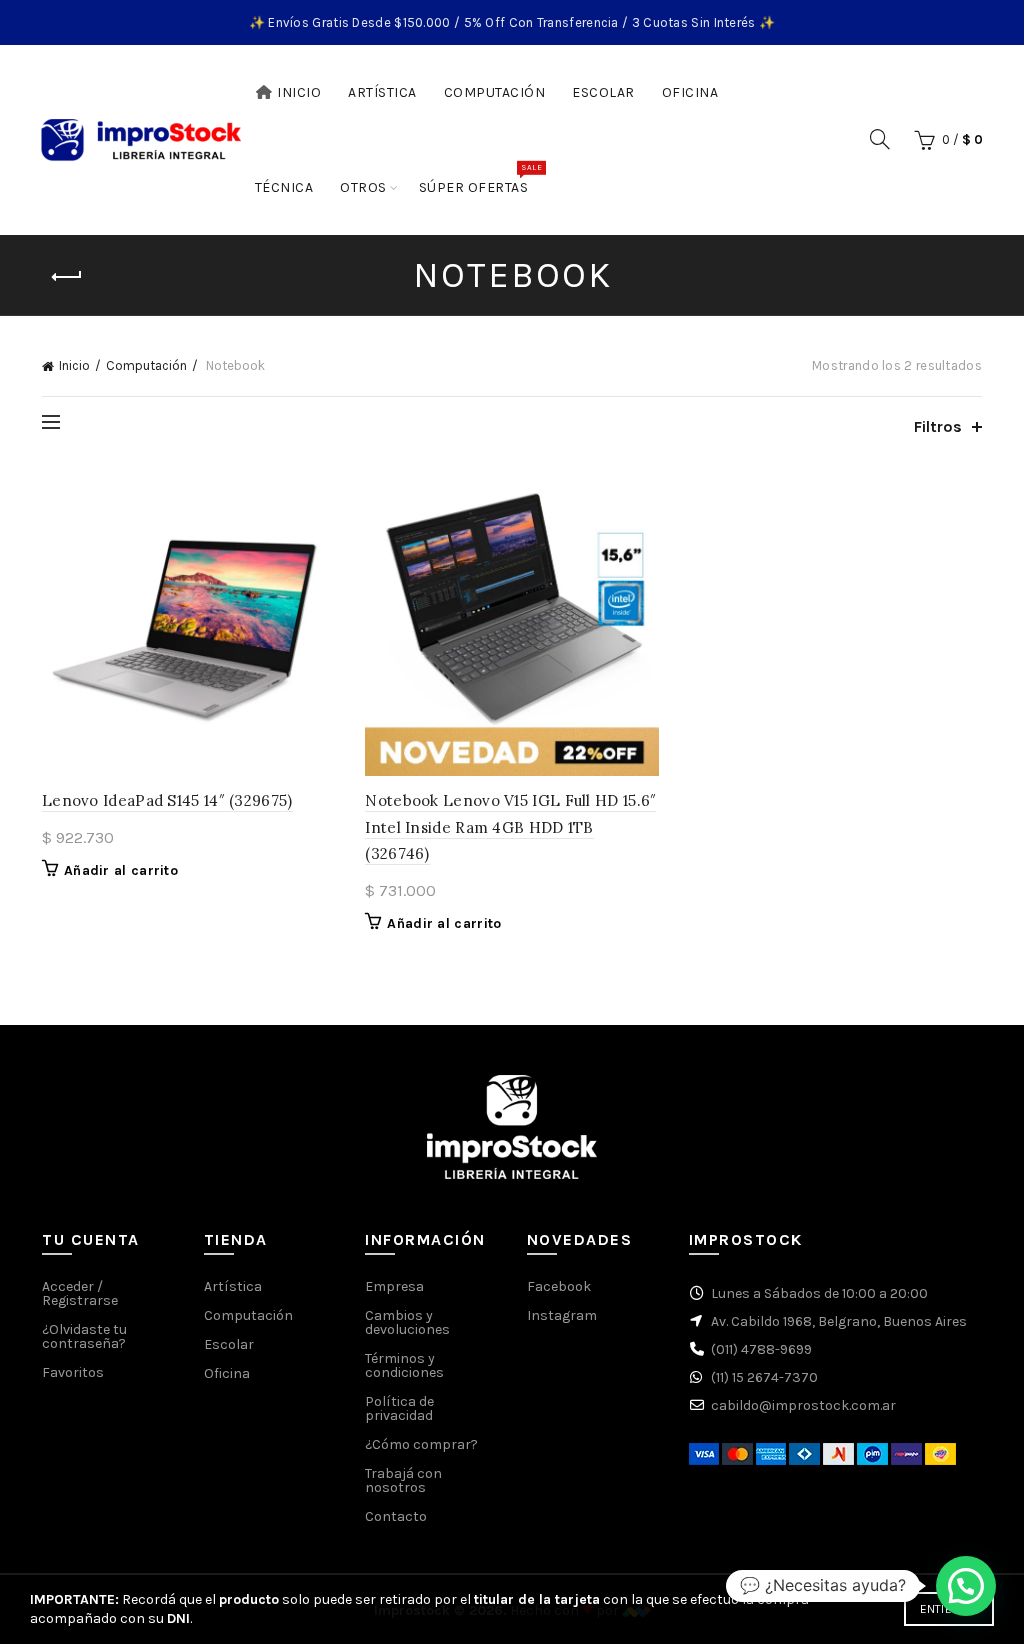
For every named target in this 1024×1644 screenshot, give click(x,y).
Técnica (284, 187)
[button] (966, 1586)
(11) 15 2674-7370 (764, 1377)
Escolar (603, 92)
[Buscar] (880, 139)
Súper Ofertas (480, 179)
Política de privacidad (399, 1408)
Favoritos (73, 1372)
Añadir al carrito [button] (121, 870)
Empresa (394, 1286)
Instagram (562, 1315)
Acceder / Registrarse (80, 1293)
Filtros (938, 426)
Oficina (690, 92)
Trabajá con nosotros (403, 1480)
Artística (382, 92)
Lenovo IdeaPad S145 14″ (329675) (167, 800)
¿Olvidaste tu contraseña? (84, 1336)
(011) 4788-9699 (761, 1349)
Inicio (299, 92)
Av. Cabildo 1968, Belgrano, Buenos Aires (839, 1321)
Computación (495, 92)
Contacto (396, 1516)
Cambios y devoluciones (407, 1322)
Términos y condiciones (404, 1365)
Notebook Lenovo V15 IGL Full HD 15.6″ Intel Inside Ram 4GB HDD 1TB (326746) (510, 827)
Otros (363, 187)
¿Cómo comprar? (421, 1444)
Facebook (559, 1286)
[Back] (67, 277)
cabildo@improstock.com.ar (803, 1405)
